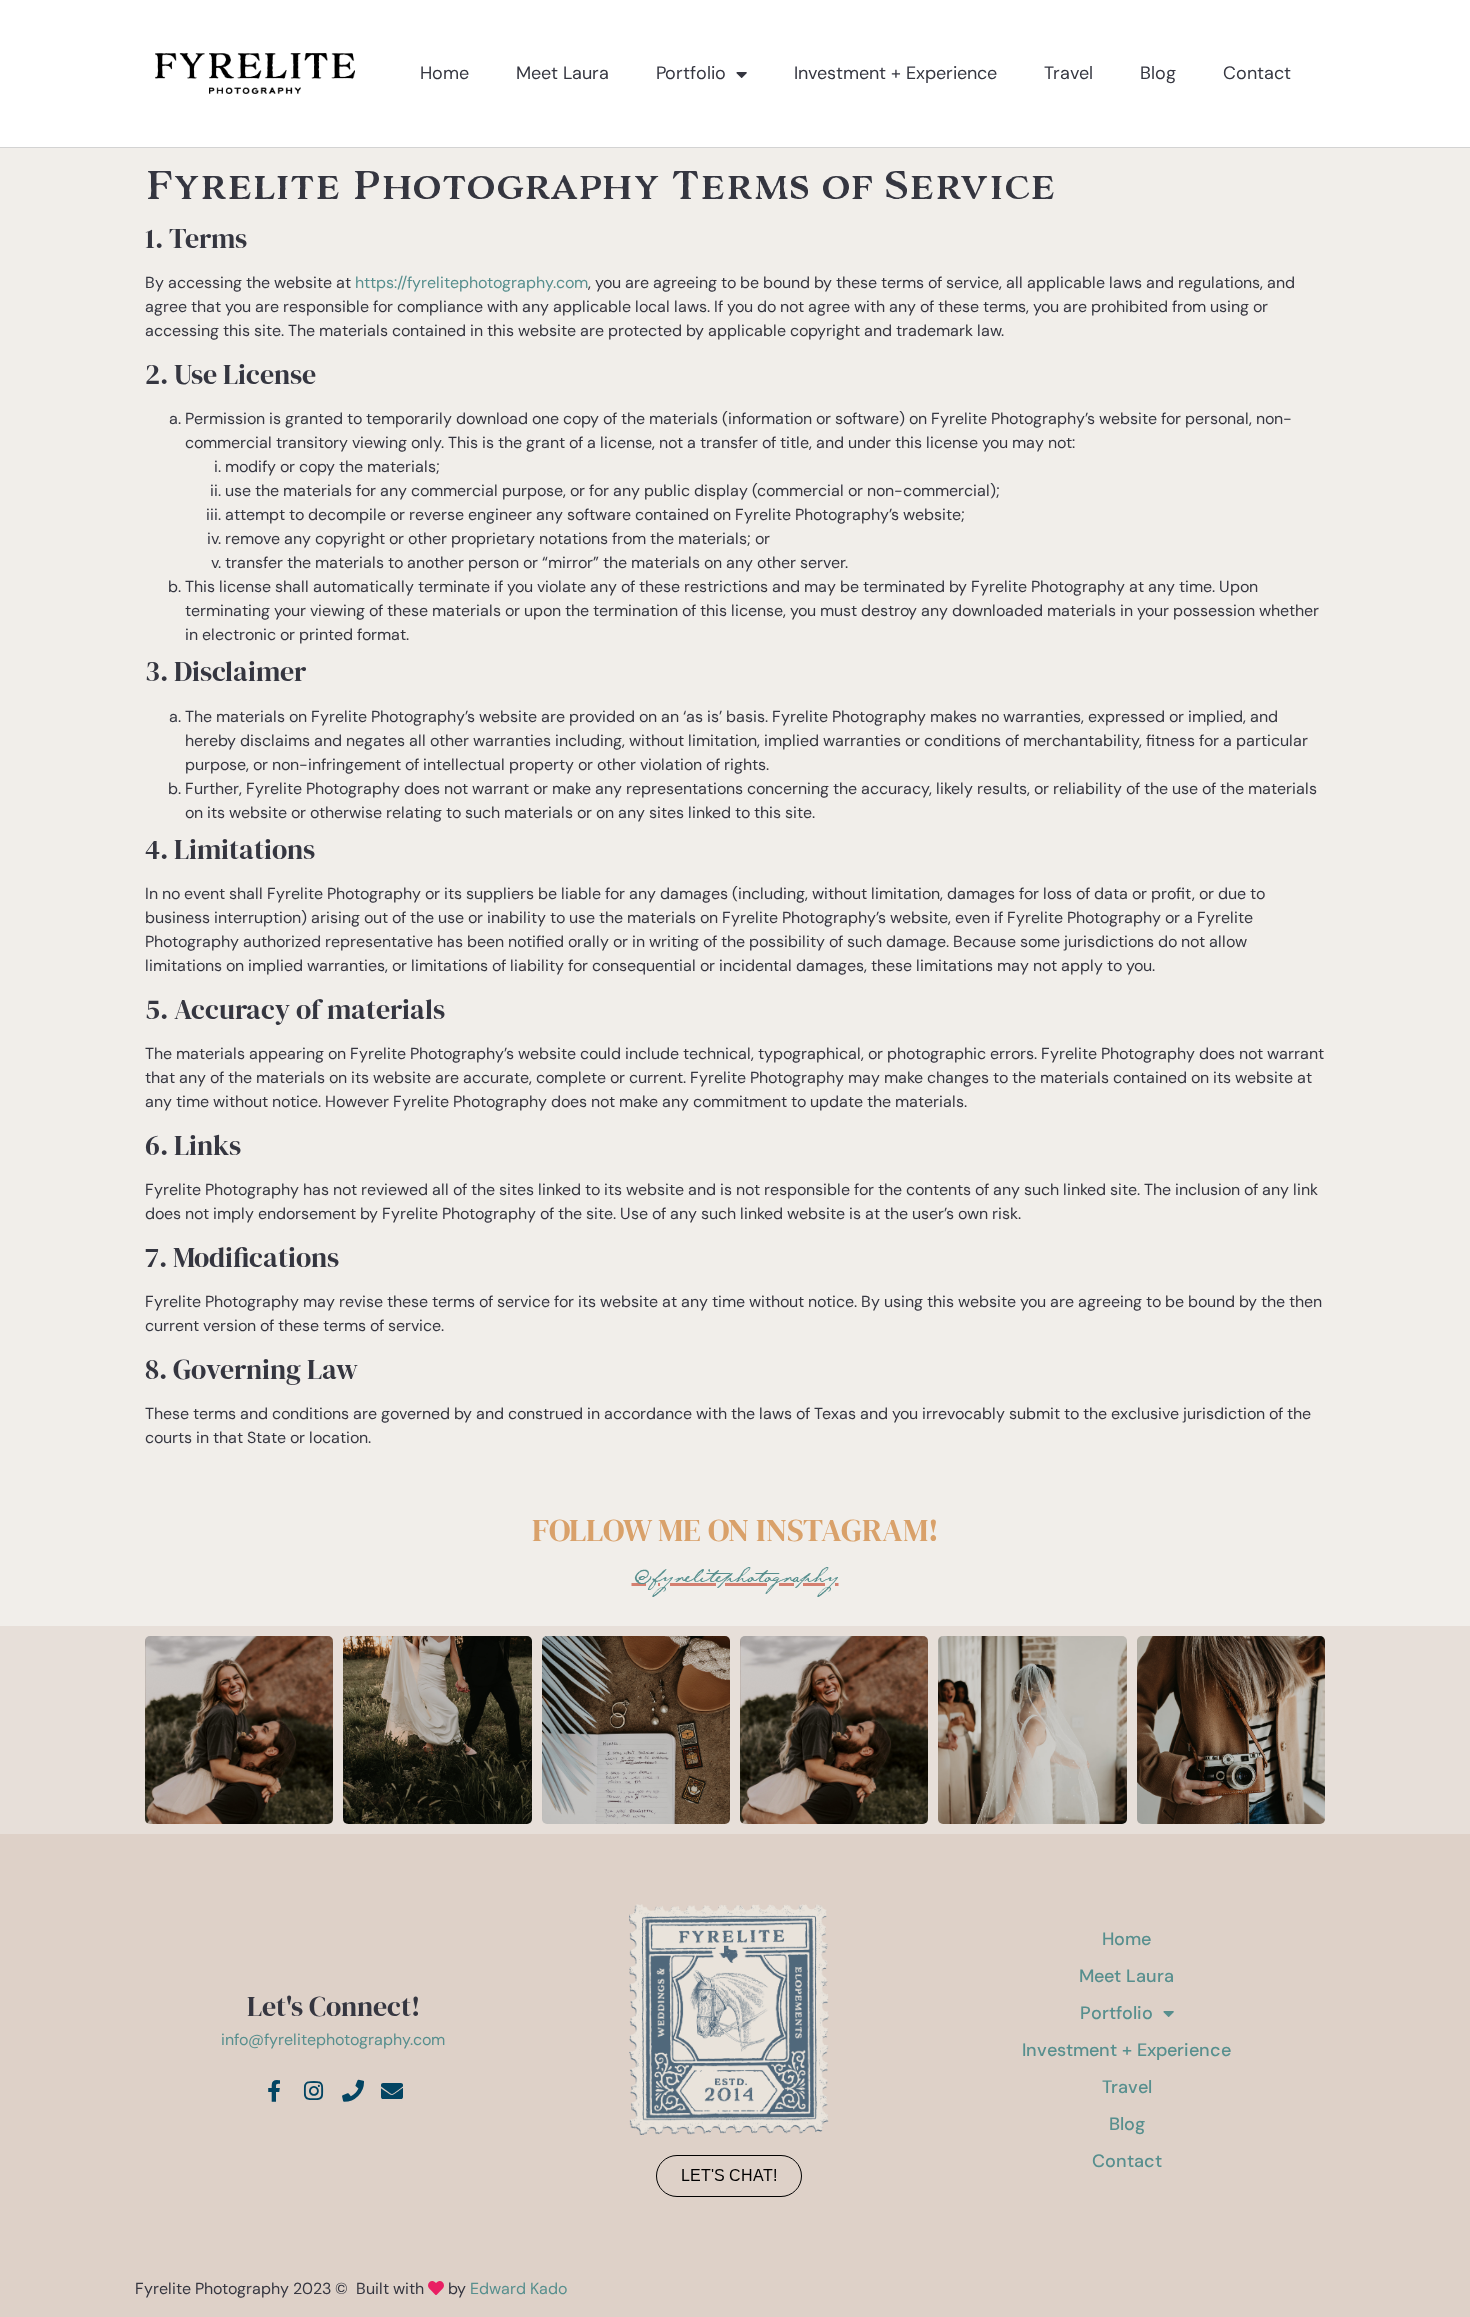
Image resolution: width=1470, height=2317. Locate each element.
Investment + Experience (895, 73)
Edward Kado (518, 2288)
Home (444, 73)
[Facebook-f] (274, 2092)
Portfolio (691, 73)
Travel (1068, 73)
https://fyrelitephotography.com (471, 282)
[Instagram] (313, 2092)
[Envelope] (393, 2092)
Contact (1257, 73)
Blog (1158, 73)
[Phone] (353, 2092)
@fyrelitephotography (735, 1577)
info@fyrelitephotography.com (333, 2039)
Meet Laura (562, 73)
